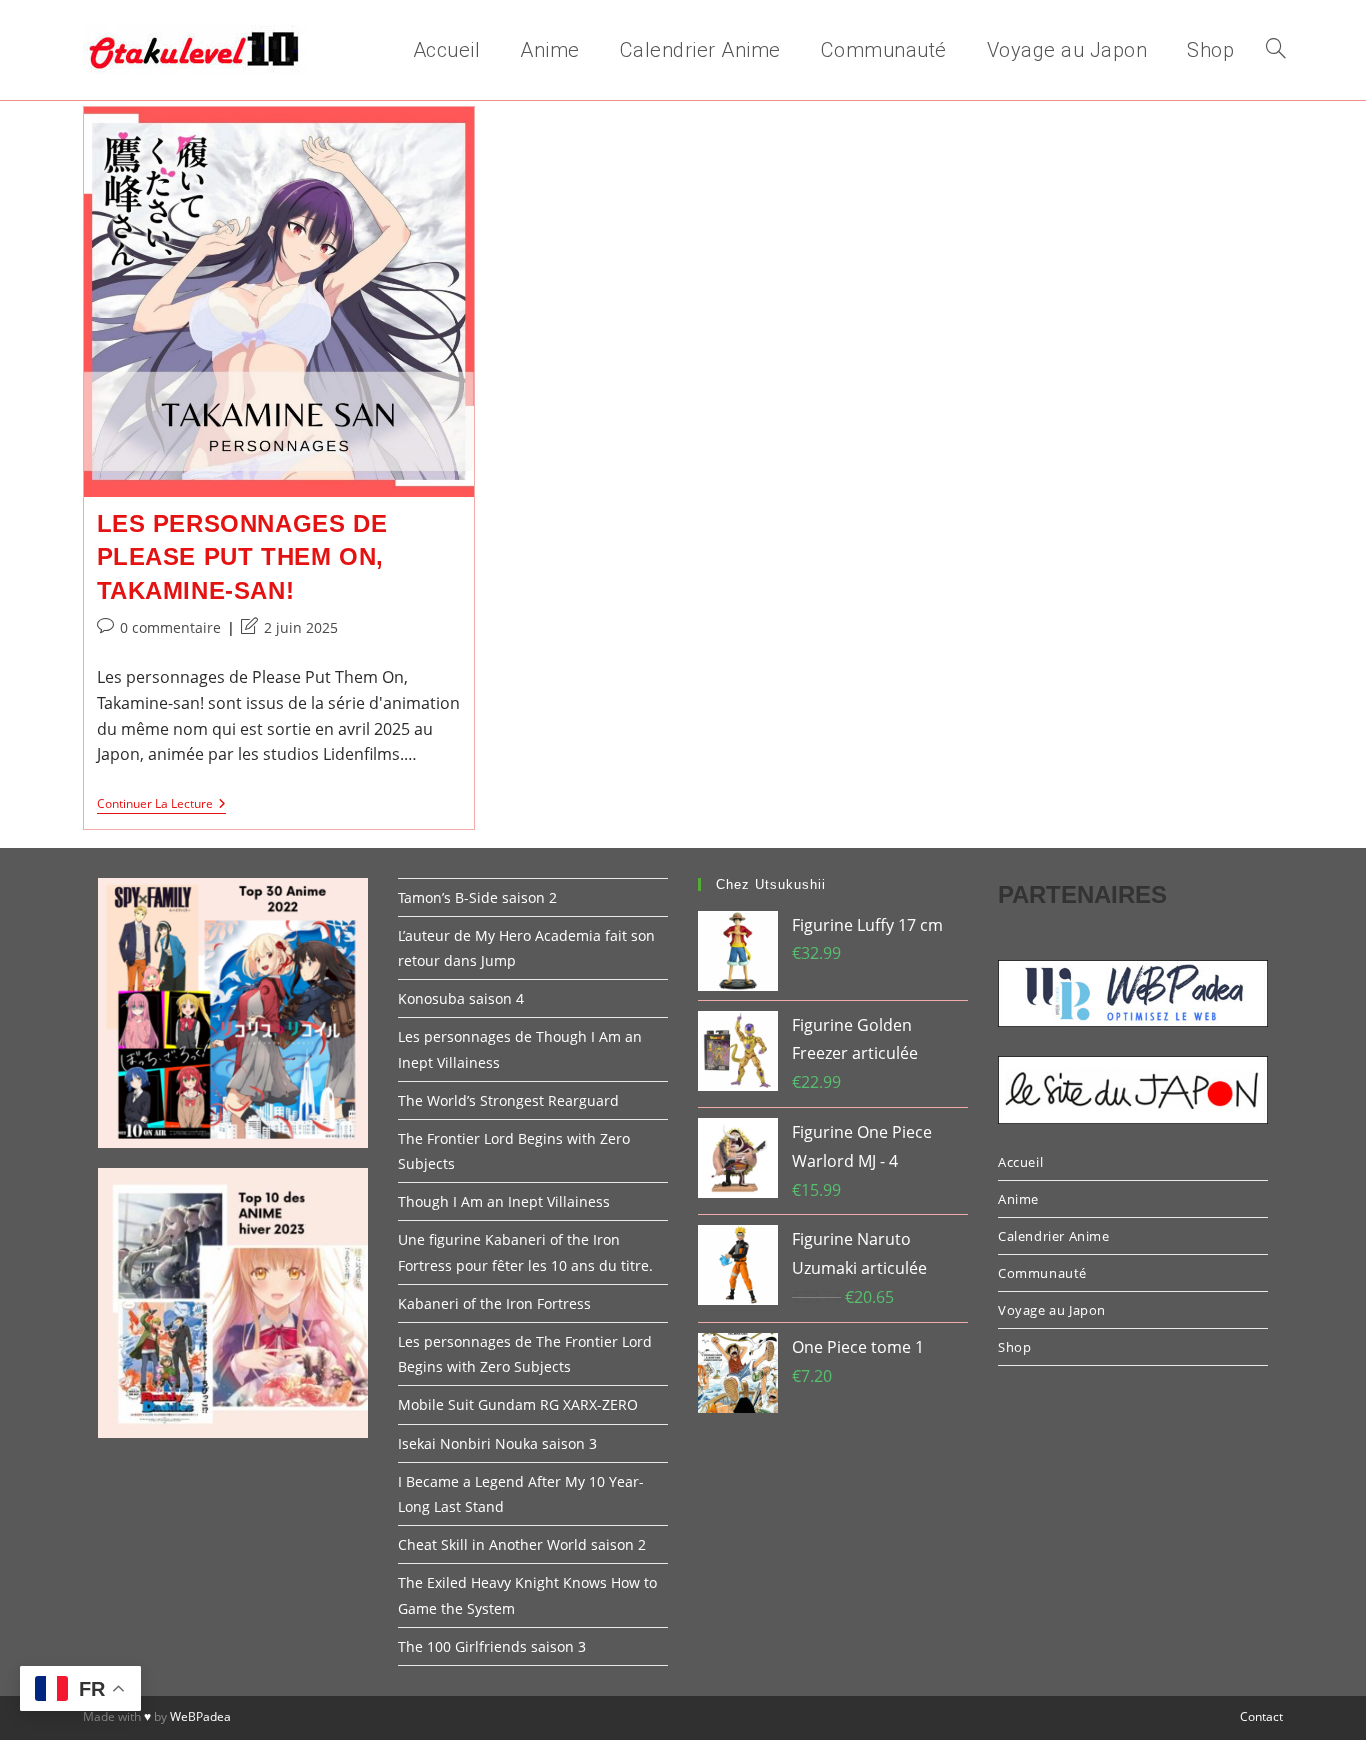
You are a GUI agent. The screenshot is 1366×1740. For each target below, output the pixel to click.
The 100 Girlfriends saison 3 (492, 1646)
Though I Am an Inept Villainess (504, 1201)
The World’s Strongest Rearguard (508, 1100)
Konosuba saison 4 (461, 998)
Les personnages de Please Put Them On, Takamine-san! (242, 557)
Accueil (1020, 1162)
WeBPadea (200, 1716)
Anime (1018, 1199)
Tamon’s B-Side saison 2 (477, 897)
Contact (1261, 1716)
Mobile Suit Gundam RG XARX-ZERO (518, 1404)
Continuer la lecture (161, 805)
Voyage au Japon (1052, 1310)
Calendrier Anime (1054, 1236)
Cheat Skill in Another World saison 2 (522, 1544)
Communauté (1042, 1273)
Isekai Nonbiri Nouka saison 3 (497, 1443)
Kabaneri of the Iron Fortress (494, 1303)
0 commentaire (170, 627)
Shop (1014, 1347)
